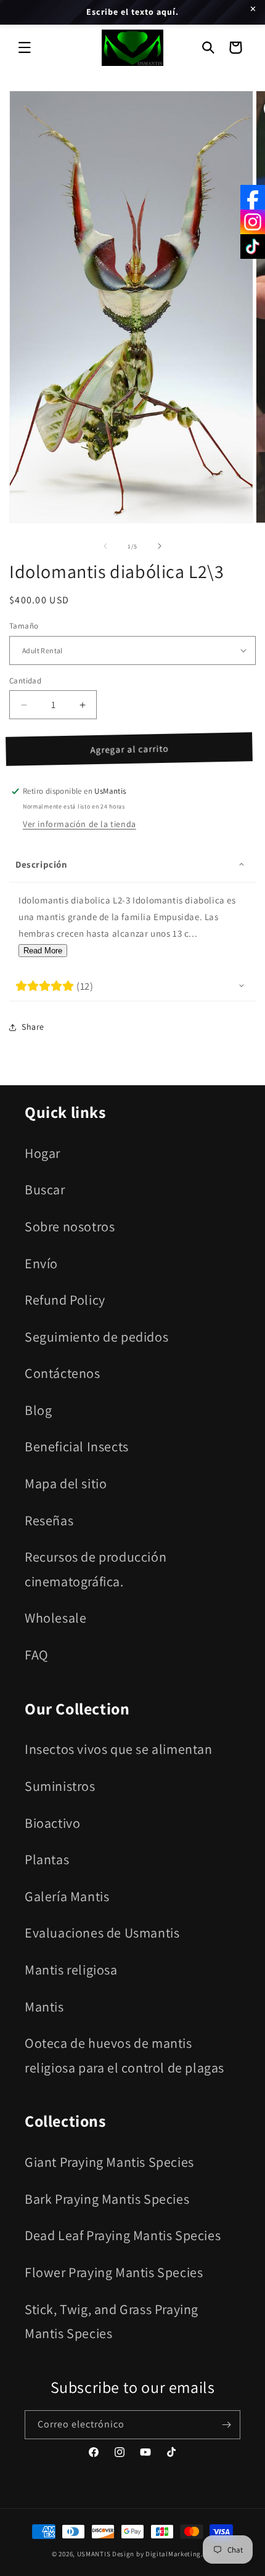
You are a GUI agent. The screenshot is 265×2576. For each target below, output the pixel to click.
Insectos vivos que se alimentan (119, 1749)
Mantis (44, 2007)
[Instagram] (253, 222)
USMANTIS (94, 2554)
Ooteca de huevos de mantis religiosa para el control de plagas (124, 2055)
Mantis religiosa (71, 1970)
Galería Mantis (67, 1896)
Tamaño (24, 626)
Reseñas (49, 1520)
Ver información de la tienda (79, 824)
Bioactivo (52, 1823)
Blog (38, 1410)
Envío (41, 1263)
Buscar (45, 1189)
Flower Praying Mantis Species (114, 2272)
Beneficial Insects (77, 1446)
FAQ (37, 1655)
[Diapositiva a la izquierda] (105, 546)
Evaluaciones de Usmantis (102, 1933)
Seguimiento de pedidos (96, 1337)
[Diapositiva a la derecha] (160, 546)
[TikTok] (253, 247)
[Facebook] (253, 197)
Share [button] (33, 1027)
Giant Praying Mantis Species (109, 2162)
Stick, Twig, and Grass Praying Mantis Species (112, 2321)
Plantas (47, 1859)
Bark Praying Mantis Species (107, 2199)
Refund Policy (65, 1300)
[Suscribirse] (226, 2425)
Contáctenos (63, 1373)
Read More (43, 951)
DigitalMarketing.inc (179, 2554)
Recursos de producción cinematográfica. (96, 1569)
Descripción (42, 864)
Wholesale (55, 1618)
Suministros (60, 1786)
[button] (25, 47)
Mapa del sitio (66, 1483)
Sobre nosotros (70, 1226)
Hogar (43, 1153)
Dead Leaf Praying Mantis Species (123, 2235)
